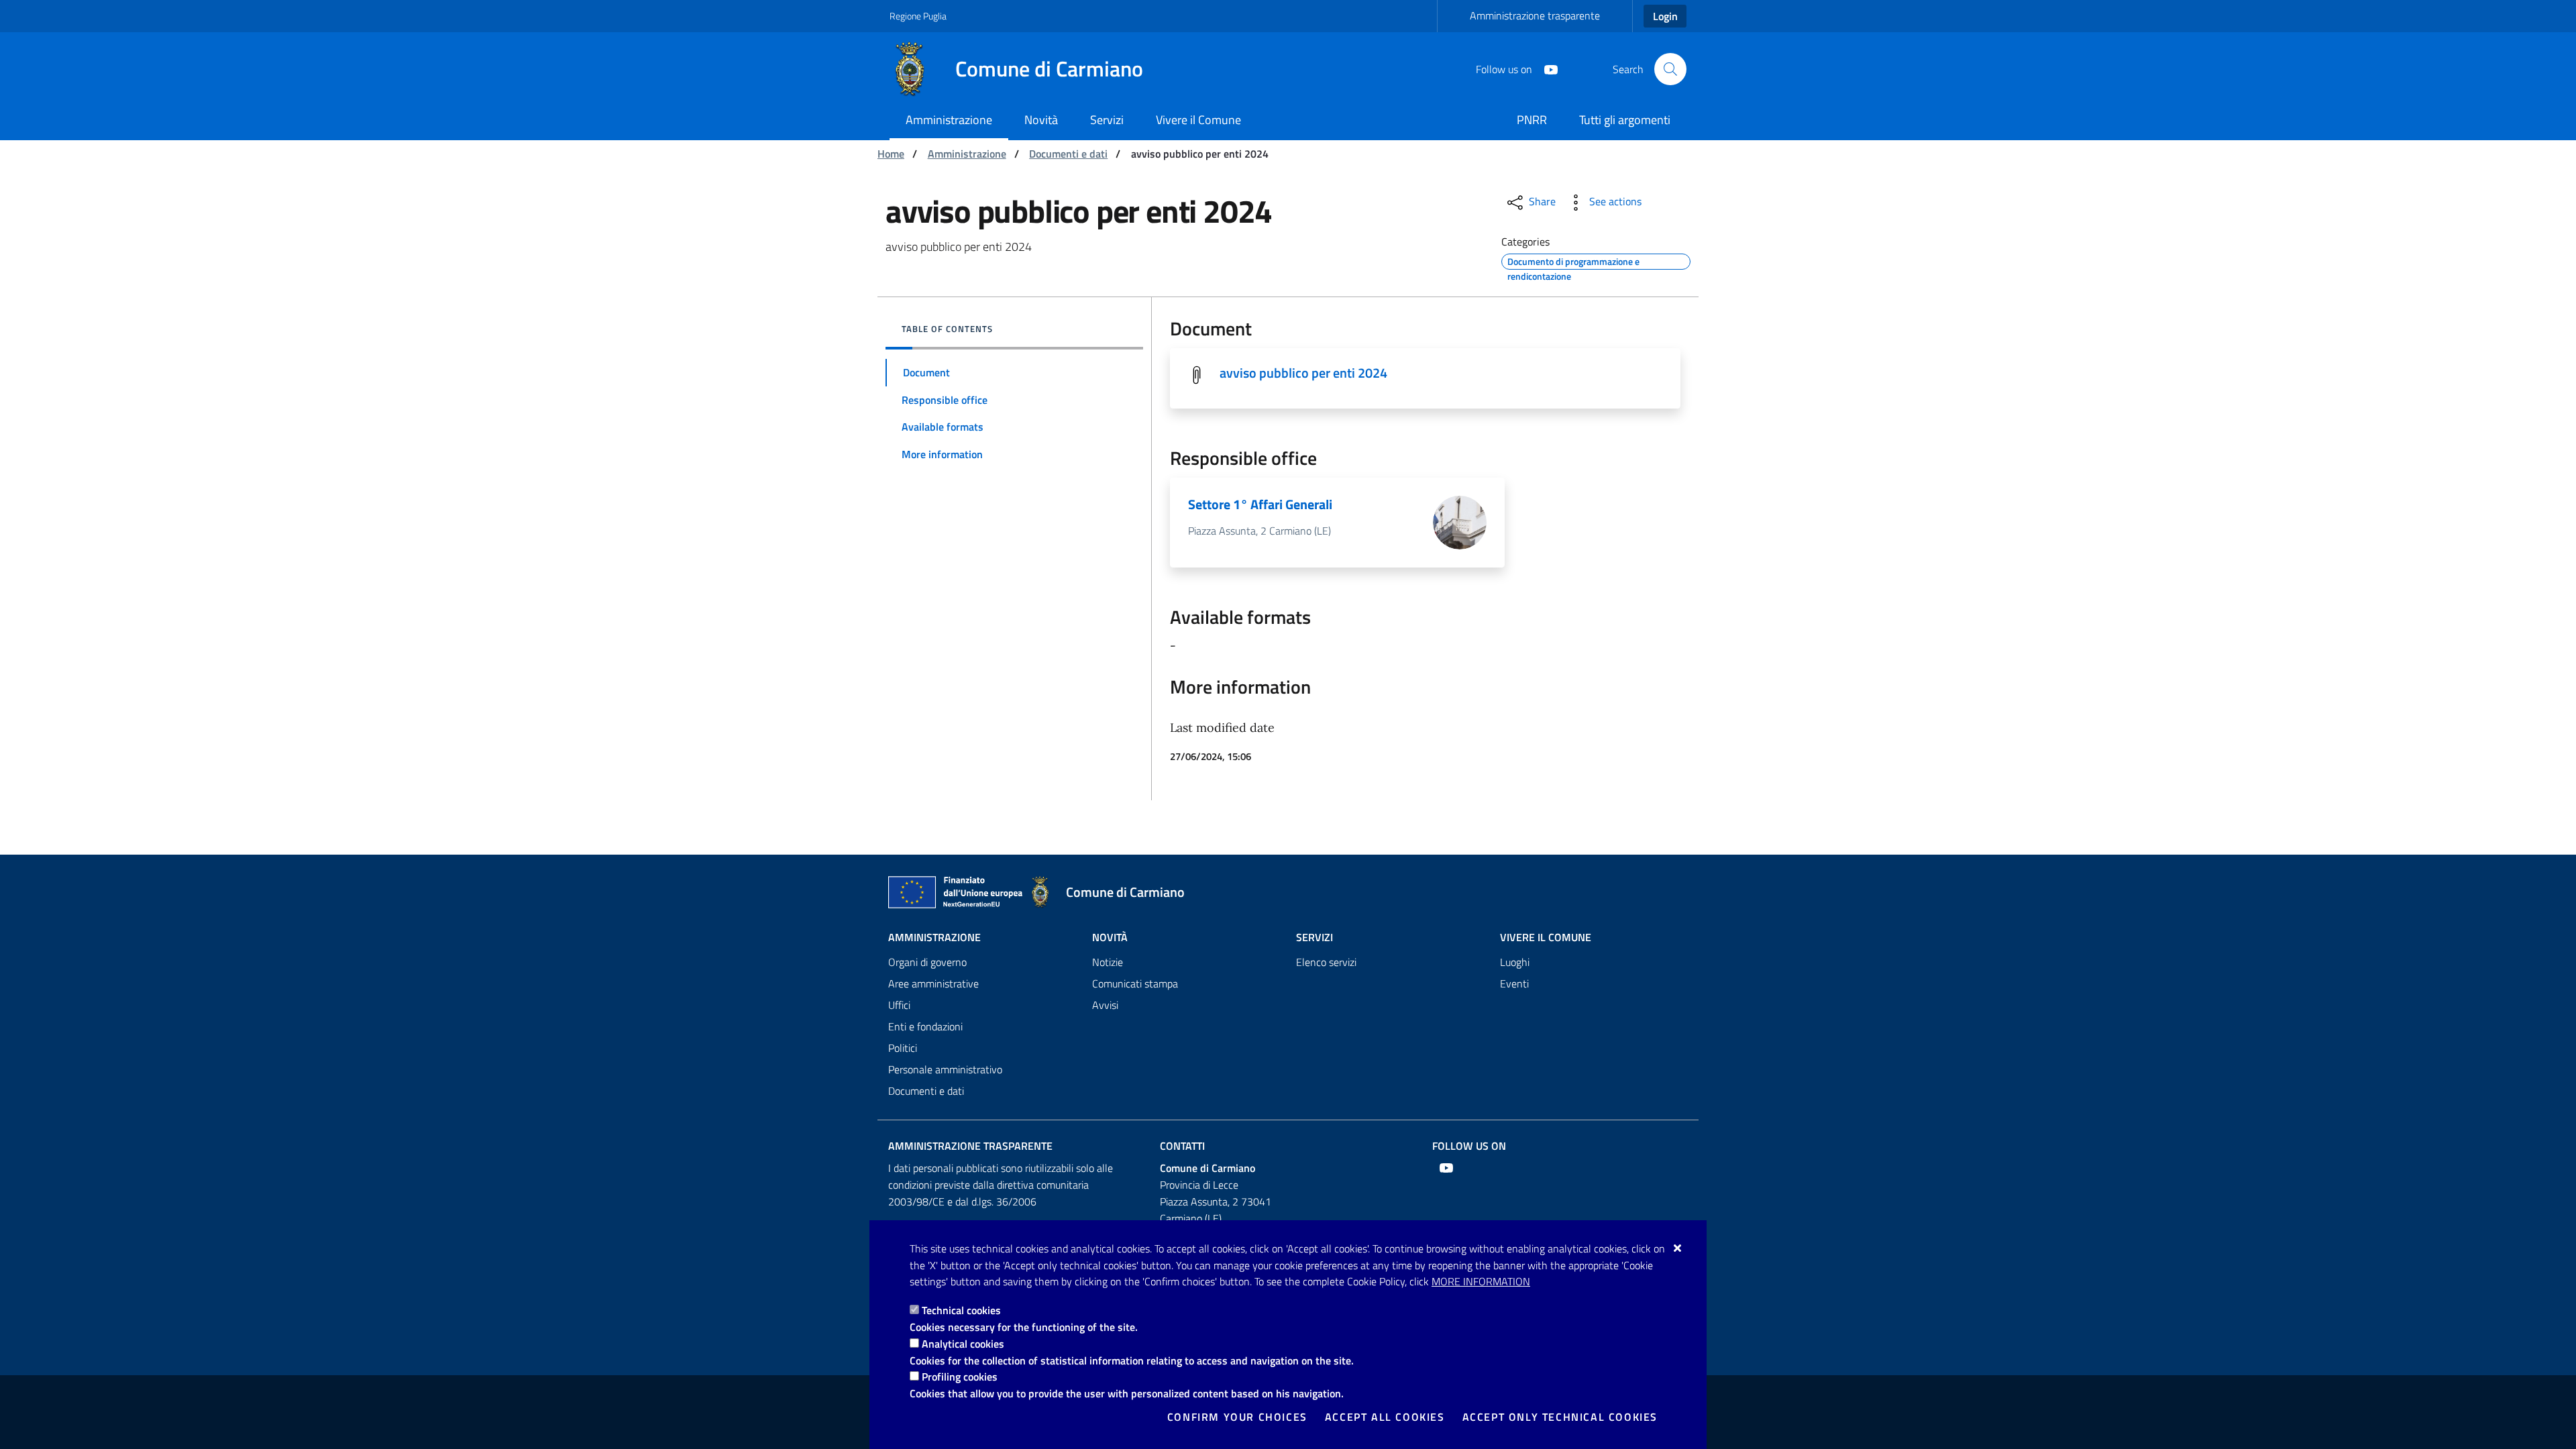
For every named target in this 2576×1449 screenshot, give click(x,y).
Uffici (899, 1005)
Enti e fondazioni (925, 1026)
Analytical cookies (963, 1344)
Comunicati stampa (1135, 983)
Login (1665, 16)
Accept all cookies (1385, 1417)
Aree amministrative (933, 983)
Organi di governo (927, 962)
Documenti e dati (1068, 154)
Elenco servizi (1326, 962)
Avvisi (1105, 1005)
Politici (903, 1048)
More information (1481, 1281)
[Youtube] (1546, 68)
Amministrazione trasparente (1535, 15)
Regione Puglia (918, 16)
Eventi (1514, 983)
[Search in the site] (1670, 69)
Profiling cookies (960, 1377)
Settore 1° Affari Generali (1260, 504)
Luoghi (1515, 962)
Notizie (1108, 962)
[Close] (1678, 1248)
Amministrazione (967, 154)
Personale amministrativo (945, 1069)
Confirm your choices (1237, 1417)
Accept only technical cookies (1560, 1417)
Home (891, 154)
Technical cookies (961, 1310)
